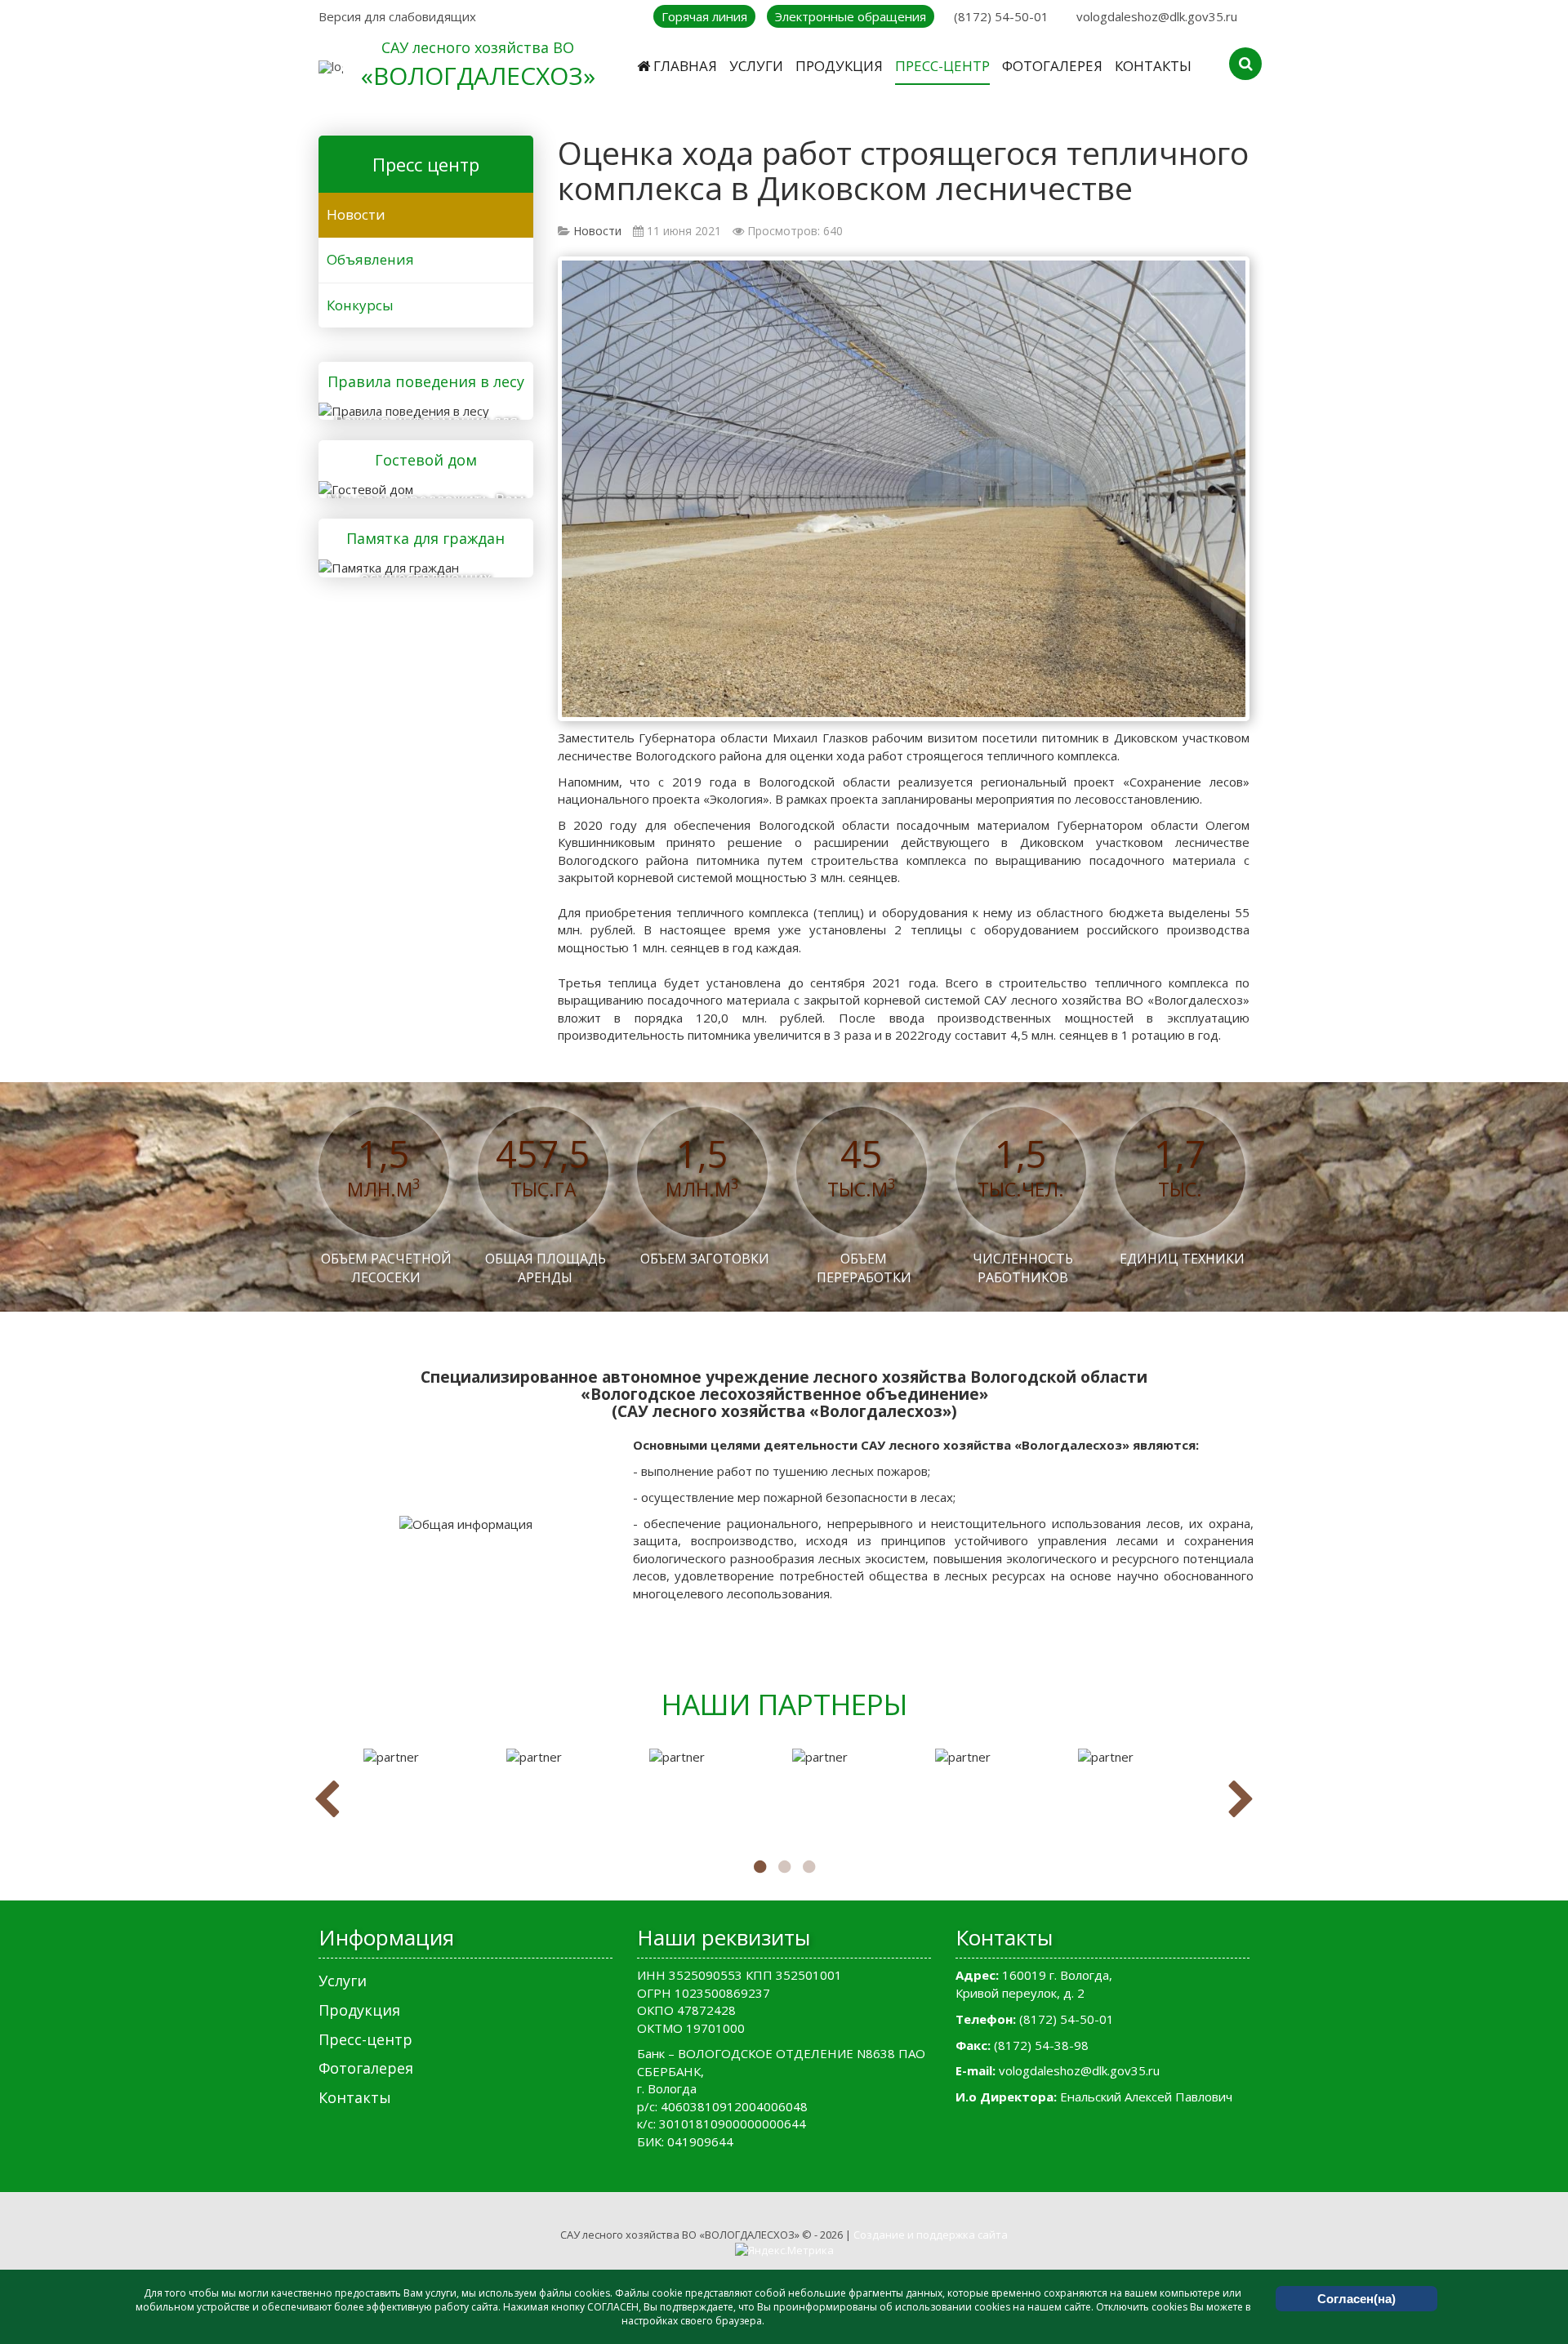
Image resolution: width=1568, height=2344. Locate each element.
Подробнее (420, 408)
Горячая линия (704, 16)
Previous (327, 1800)
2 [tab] (784, 1867)
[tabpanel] (427, 1757)
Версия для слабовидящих (397, 16)
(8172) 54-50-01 (1001, 16)
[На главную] (331, 67)
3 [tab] (808, 1867)
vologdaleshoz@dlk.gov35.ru (1157, 16)
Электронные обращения (851, 16)
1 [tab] (759, 1867)
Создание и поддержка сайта (931, 2235)
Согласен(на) (1356, 2299)
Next (1241, 1800)
